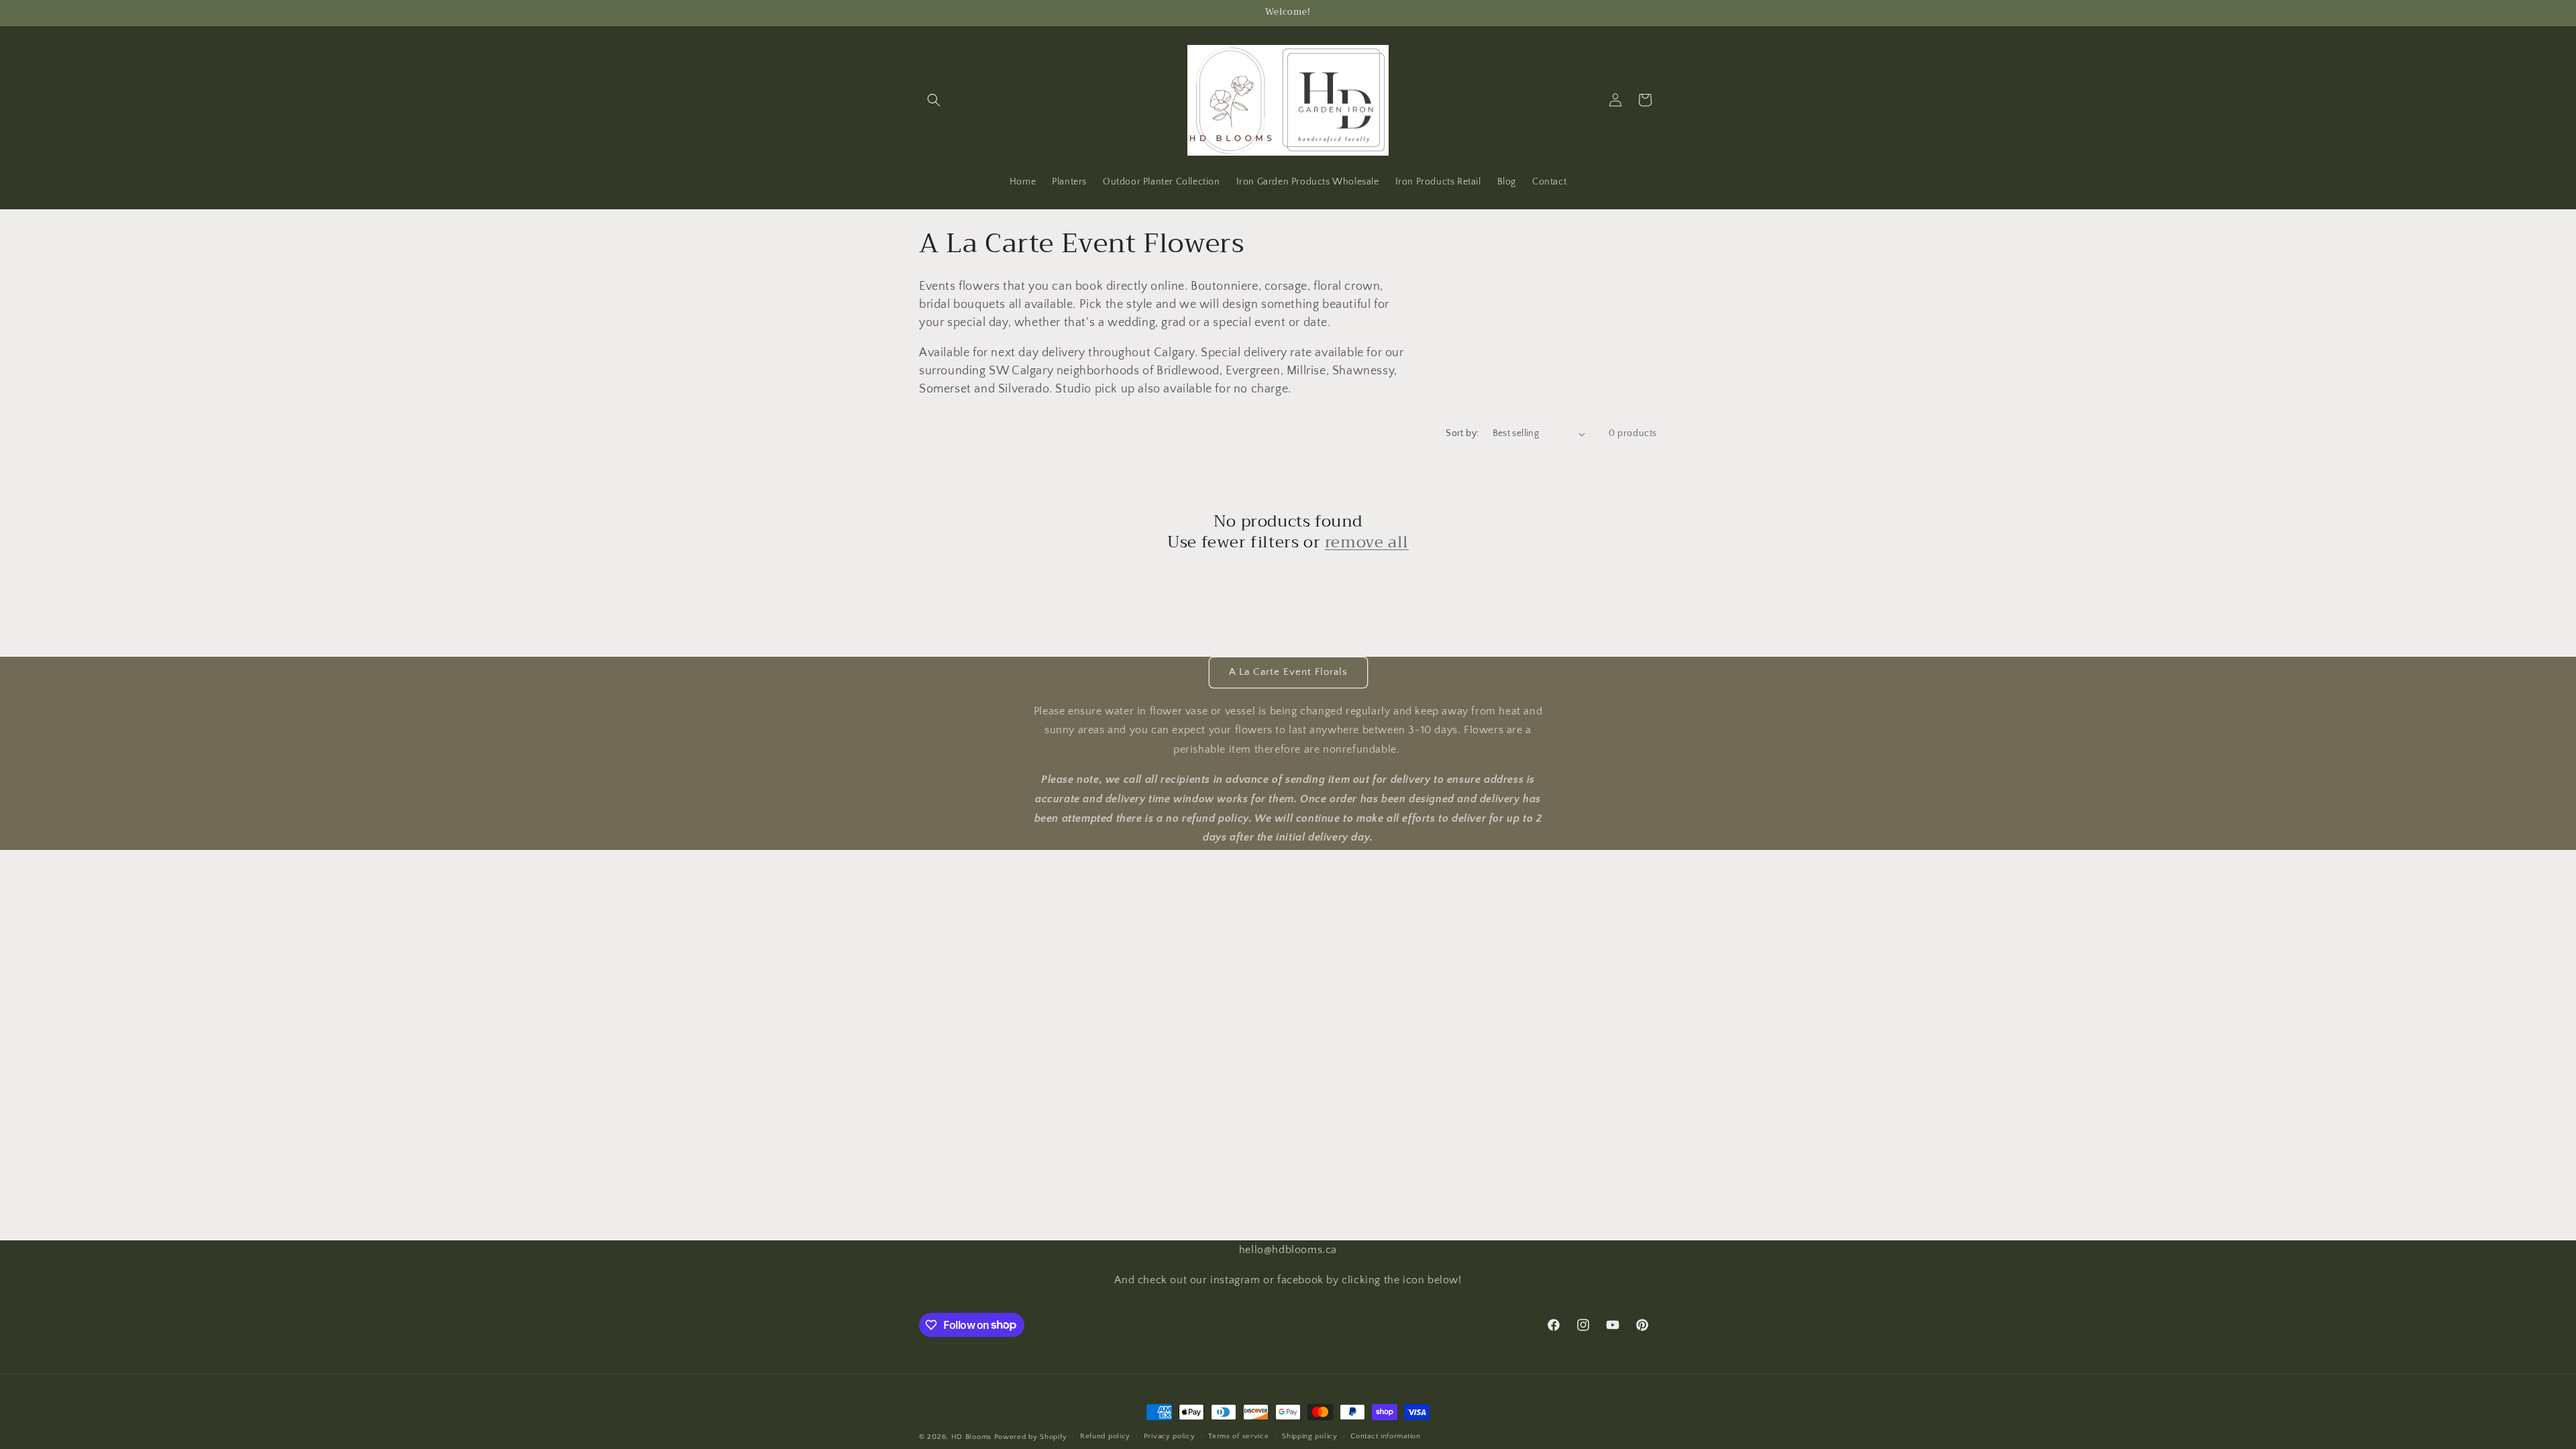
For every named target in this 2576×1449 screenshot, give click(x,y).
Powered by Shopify (1031, 1437)
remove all (1367, 542)
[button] (934, 100)
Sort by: (1462, 433)
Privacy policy (1170, 1436)
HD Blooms (971, 1437)
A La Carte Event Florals (1288, 672)
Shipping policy (1310, 1436)
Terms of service (1238, 1436)
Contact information (1385, 1436)
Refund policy (1105, 1436)
